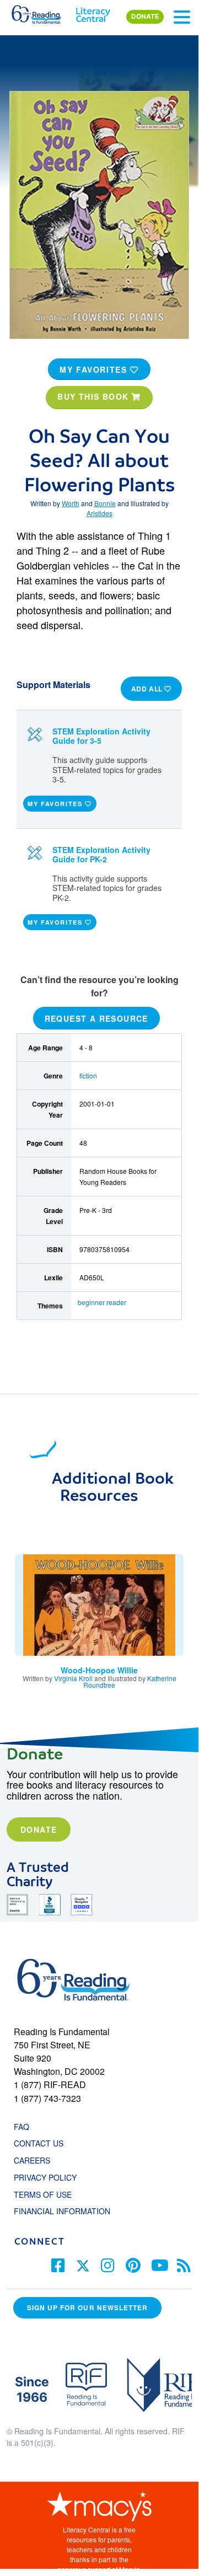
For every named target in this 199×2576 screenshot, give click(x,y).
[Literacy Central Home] (93, 12)
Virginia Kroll (73, 1678)
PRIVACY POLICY (45, 2177)
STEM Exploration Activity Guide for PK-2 (101, 854)
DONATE (145, 17)
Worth (71, 503)
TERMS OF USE (48, 2194)
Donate (39, 1829)
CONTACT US (42, 2143)
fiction (88, 1075)
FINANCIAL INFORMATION (62, 2211)
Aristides (99, 513)
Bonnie (105, 503)
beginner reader (102, 1302)
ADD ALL (148, 689)
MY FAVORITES (95, 369)
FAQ (21, 2127)
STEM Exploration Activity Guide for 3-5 (101, 736)
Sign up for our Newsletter (87, 2308)
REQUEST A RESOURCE (96, 1018)
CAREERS (32, 2160)
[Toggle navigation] (182, 17)
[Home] (43, 12)
